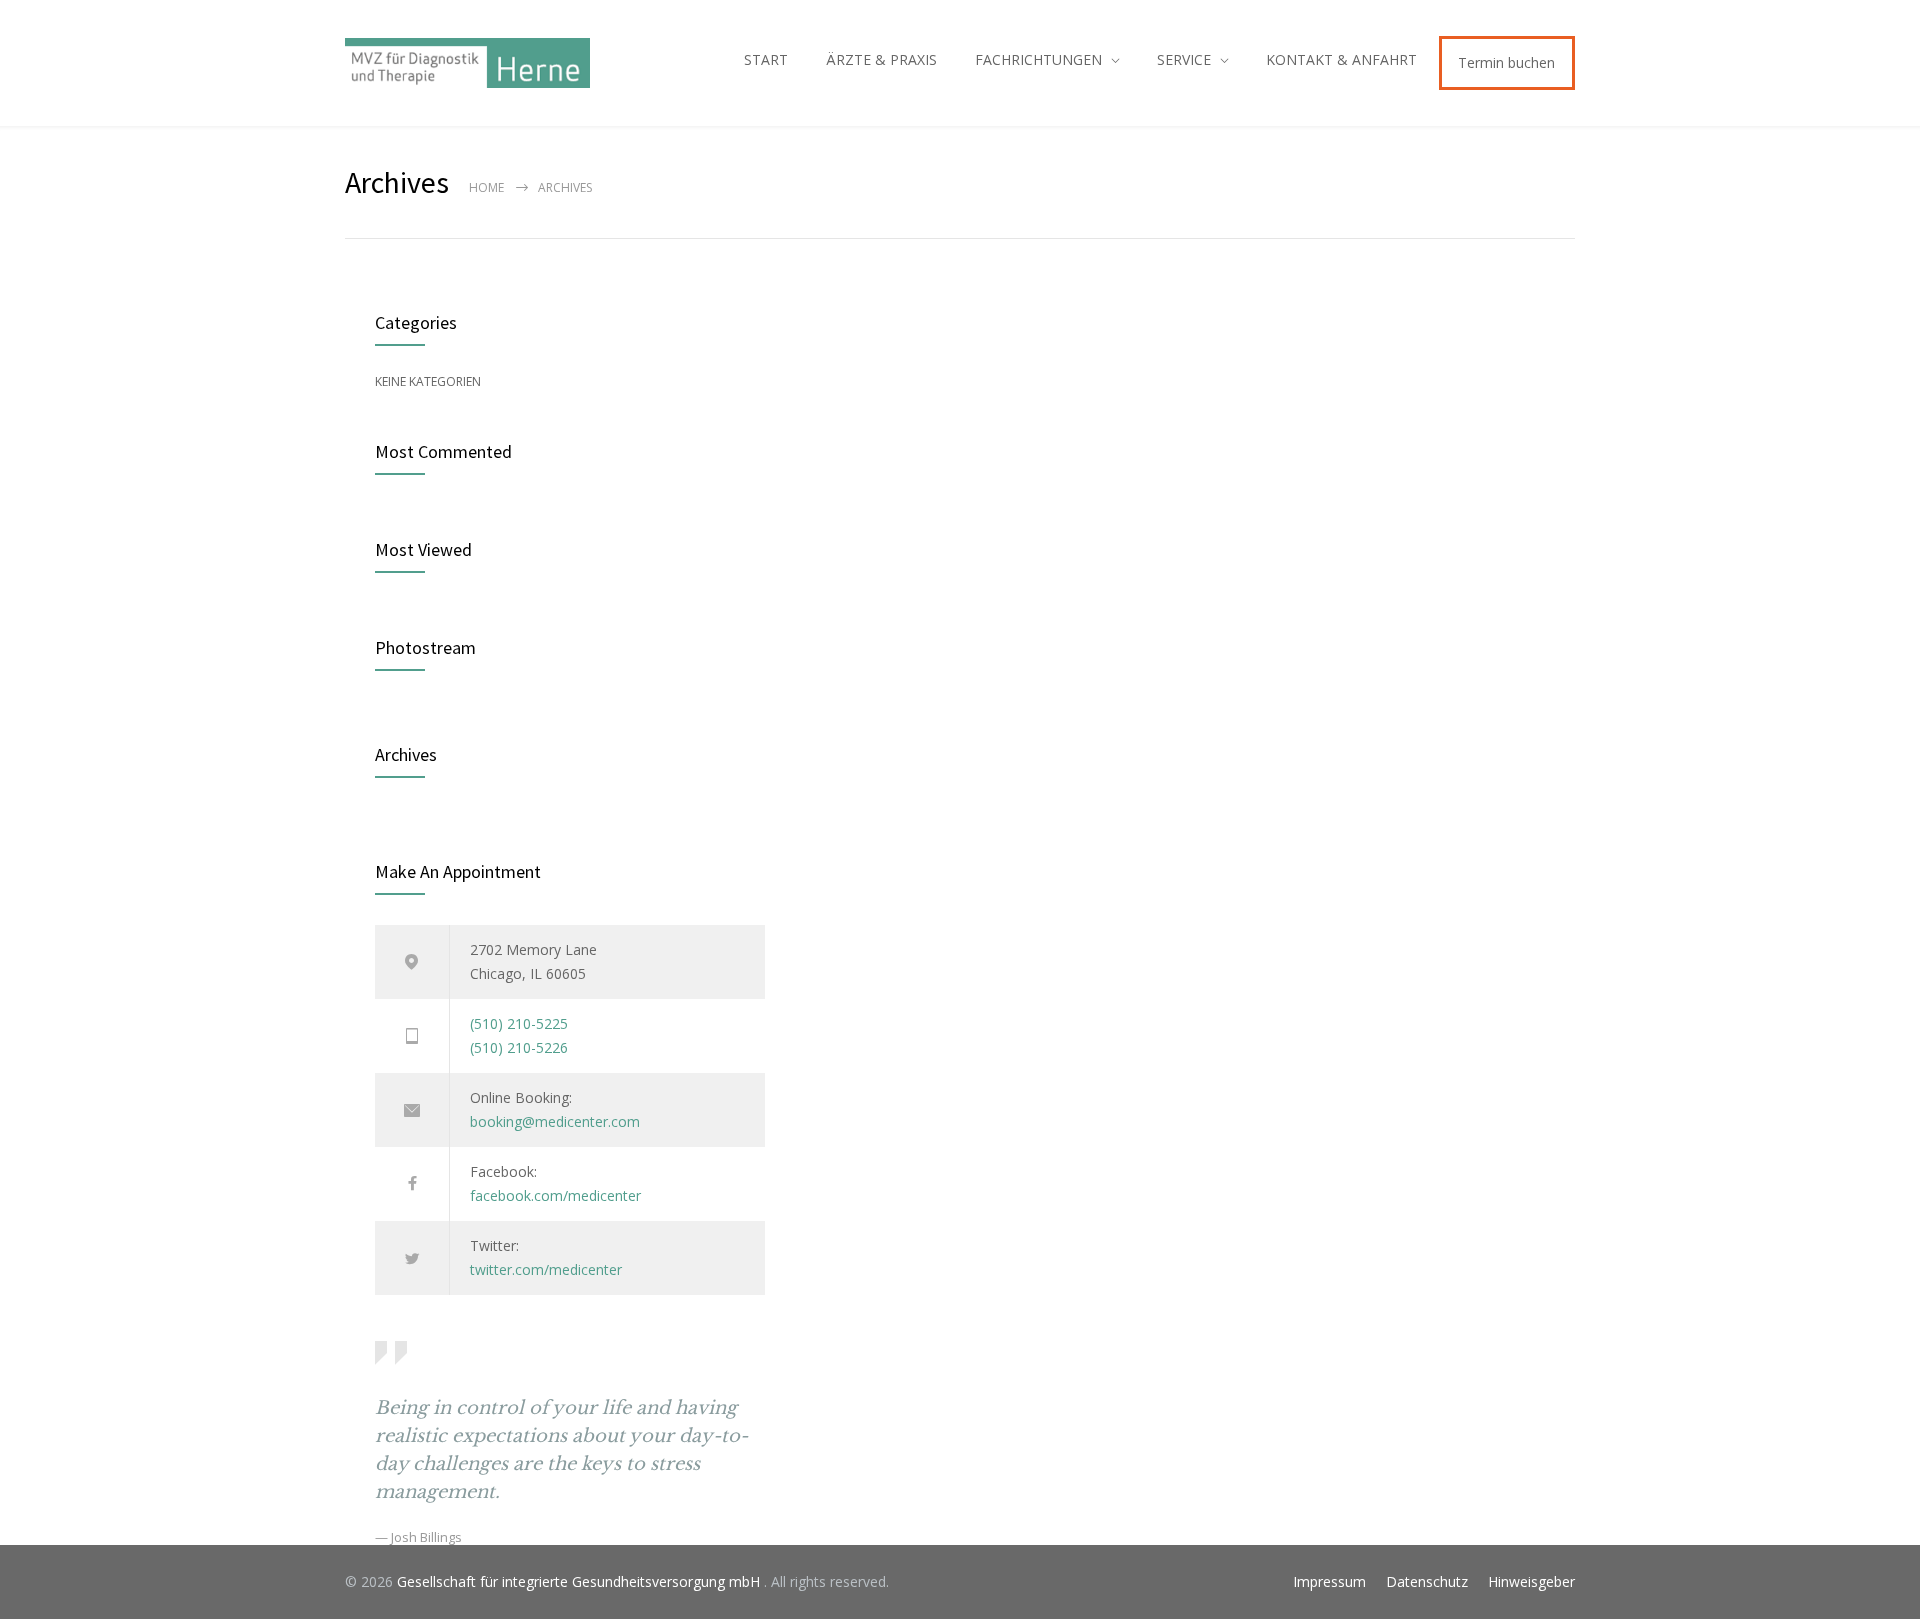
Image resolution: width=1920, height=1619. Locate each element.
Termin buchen (1506, 62)
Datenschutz (1427, 1581)
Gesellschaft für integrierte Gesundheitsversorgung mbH (580, 1581)
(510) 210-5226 (519, 1047)
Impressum (1329, 1581)
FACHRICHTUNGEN (1038, 59)
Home (486, 187)
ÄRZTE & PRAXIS (881, 59)
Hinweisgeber (1531, 1581)
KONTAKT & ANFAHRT (1341, 59)
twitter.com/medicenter (546, 1269)
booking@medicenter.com (555, 1121)
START (766, 59)
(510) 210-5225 (519, 1023)
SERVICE (1184, 59)
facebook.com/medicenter (555, 1195)
